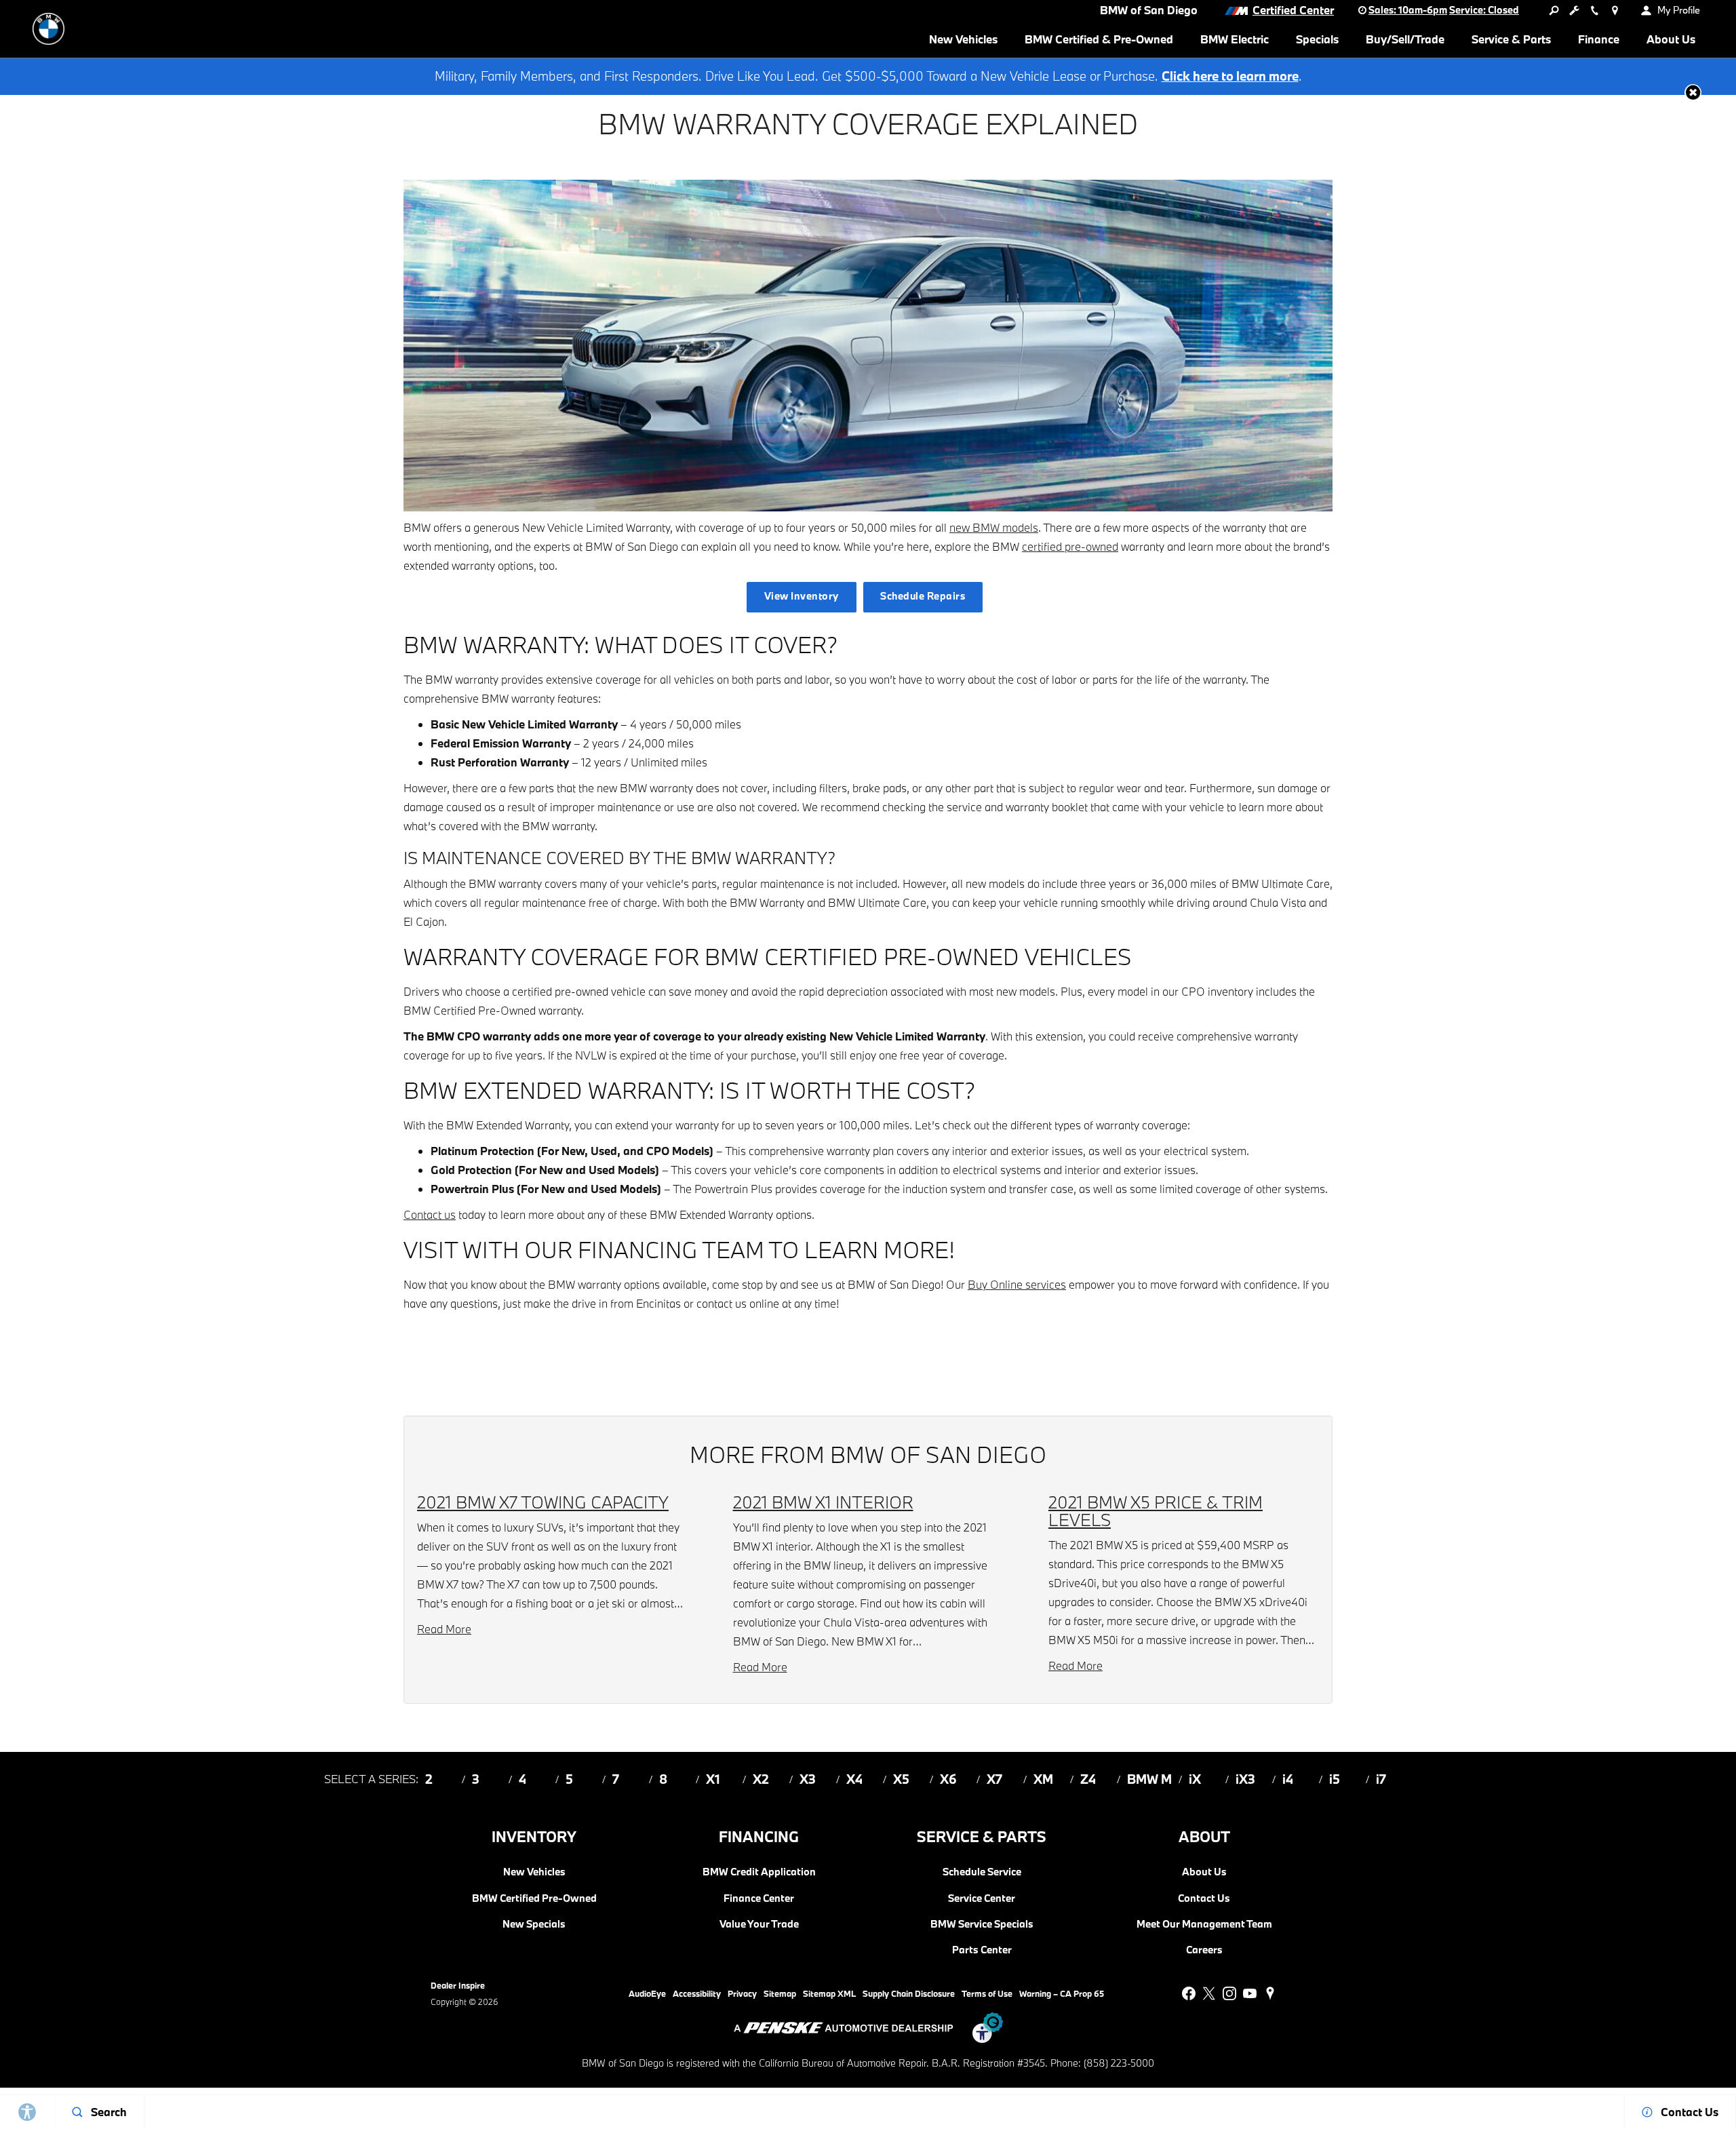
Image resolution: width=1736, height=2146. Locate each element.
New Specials (534, 1924)
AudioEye (647, 1993)
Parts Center (982, 1950)
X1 (713, 1779)
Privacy (742, 1993)
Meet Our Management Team (1204, 1924)
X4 (854, 1779)
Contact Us (1204, 1898)
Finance (1599, 39)
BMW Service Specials (982, 1924)
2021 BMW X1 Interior (823, 1502)
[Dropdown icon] (1554, 10)
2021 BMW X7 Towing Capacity (543, 1502)
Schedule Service (982, 1872)
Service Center (982, 1898)
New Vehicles (963, 39)
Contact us (430, 1214)
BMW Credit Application (759, 1872)
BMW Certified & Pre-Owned (1099, 39)
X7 (994, 1779)
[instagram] (1229, 1993)
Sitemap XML (829, 1993)
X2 (761, 1779)
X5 (901, 1779)
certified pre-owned (1070, 546)
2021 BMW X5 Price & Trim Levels (1156, 1511)
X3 (808, 1779)
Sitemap (780, 1993)
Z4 (1088, 1779)
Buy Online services (1017, 1284)
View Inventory (802, 596)
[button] (1693, 93)
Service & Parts (1511, 39)
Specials (1317, 39)
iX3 (1245, 1779)
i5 (1335, 1779)
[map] (1270, 1993)
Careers (1204, 1950)
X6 (948, 1779)
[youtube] (1250, 1993)
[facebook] (1189, 1993)
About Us (1671, 39)
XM (1043, 1779)
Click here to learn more (1230, 76)
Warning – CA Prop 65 (1062, 1993)
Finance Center (759, 1898)
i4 (1288, 1779)
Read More (444, 1629)
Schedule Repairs (923, 596)
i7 (1381, 1779)
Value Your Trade (759, 1924)
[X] (1209, 1993)
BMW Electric (1235, 39)
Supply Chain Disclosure (909, 1993)
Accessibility (697, 1993)
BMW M (1149, 1779)
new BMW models (994, 527)
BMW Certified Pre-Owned (534, 1898)
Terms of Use (987, 1993)
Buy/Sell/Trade (1405, 39)
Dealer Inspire (458, 1985)
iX (1195, 1779)
